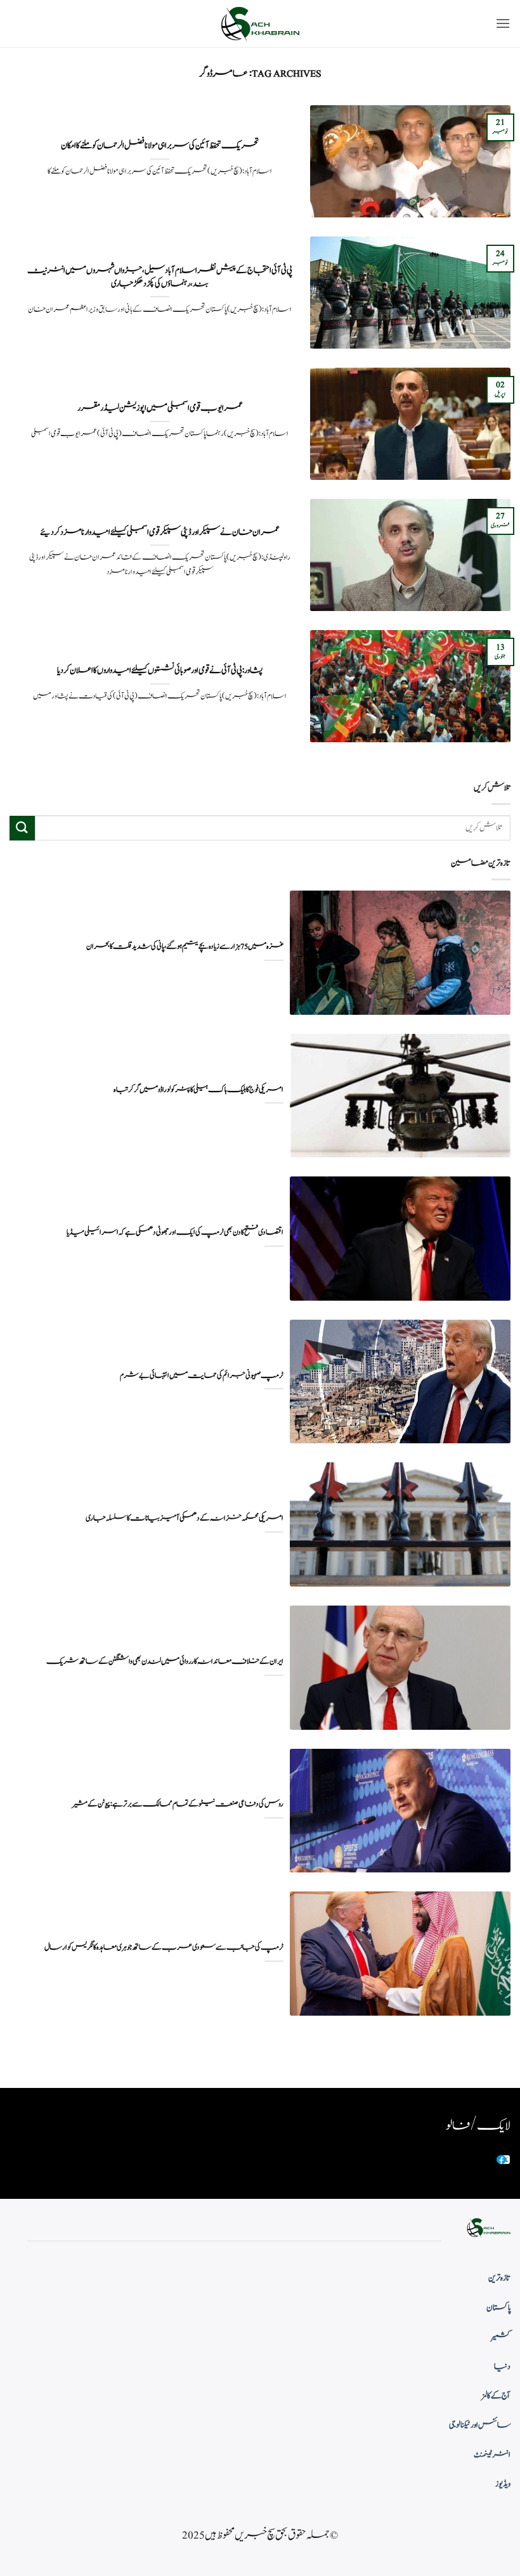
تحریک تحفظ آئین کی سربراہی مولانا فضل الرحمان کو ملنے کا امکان (160, 146)
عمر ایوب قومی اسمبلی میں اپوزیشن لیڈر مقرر (160, 408)
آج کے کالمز (496, 2396)
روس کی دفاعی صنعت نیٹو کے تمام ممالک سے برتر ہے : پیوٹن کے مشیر (178, 1804)
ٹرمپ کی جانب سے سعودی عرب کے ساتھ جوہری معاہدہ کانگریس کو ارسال (164, 1948)
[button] (503, 23)
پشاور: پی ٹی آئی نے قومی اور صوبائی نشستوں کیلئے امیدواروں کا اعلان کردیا (160, 671)
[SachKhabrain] (260, 24)
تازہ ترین (499, 2278)
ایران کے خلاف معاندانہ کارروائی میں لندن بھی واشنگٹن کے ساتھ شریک (165, 1662)
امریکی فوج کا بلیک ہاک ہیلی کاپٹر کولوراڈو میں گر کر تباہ (198, 1090)
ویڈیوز (503, 2484)
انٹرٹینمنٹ (492, 2455)
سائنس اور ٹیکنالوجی (480, 2425)
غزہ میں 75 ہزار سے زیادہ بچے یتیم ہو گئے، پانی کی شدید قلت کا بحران (185, 947)
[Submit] (22, 828)
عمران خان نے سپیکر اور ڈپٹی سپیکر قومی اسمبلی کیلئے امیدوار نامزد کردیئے (160, 532)
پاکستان (498, 2308)
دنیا (502, 2367)
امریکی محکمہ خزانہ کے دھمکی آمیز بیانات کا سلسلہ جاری (185, 1518)
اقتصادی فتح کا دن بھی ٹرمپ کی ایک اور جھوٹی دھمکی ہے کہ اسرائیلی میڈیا (175, 1233)
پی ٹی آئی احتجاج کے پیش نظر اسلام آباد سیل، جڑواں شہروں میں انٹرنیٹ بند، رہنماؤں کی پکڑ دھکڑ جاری (160, 277)
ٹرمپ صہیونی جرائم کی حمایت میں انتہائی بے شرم (202, 1376)
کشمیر (501, 2337)
